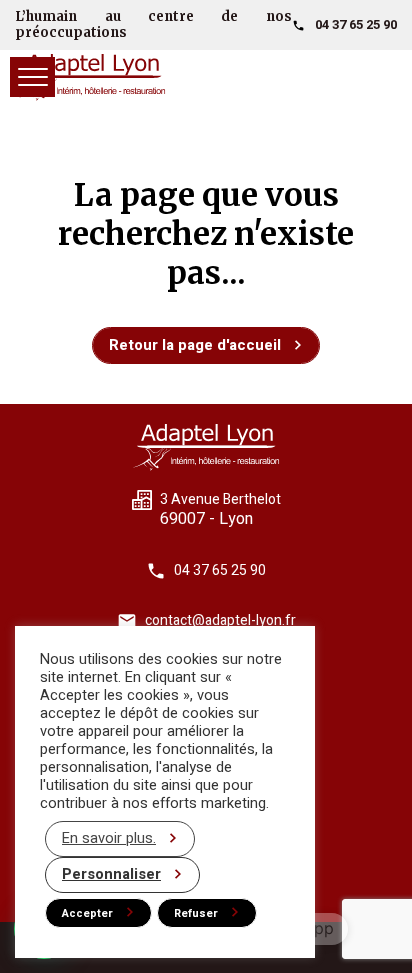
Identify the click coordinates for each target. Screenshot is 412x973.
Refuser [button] (196, 913)
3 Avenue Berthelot (220, 499)
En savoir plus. (109, 838)
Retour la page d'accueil (195, 345)
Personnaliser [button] (111, 874)
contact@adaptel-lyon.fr (220, 620)
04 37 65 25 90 (356, 24)
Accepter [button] (87, 913)
